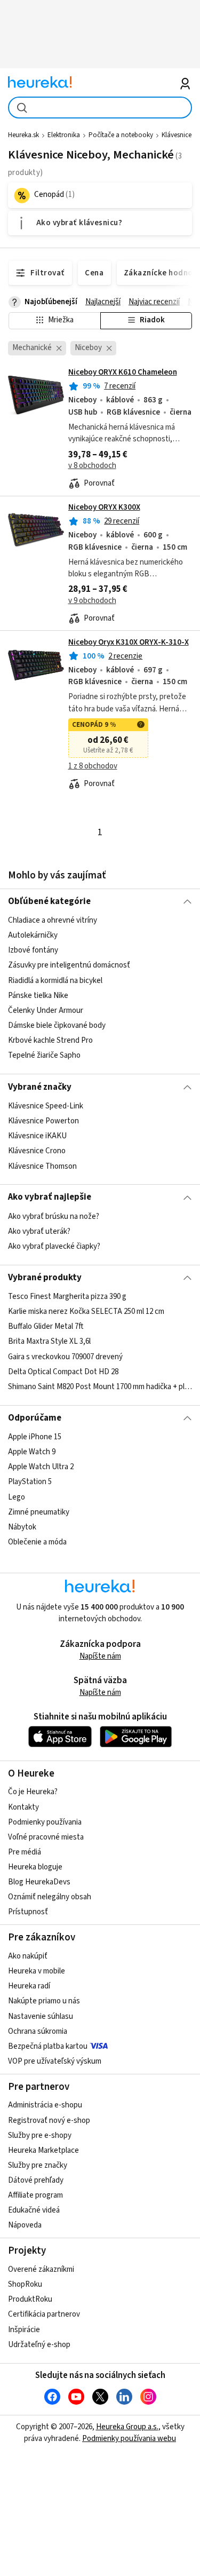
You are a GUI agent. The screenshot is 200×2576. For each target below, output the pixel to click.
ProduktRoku (30, 2299)
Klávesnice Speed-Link (46, 1106)
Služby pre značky (38, 2165)
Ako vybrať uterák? (39, 1231)
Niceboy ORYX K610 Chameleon (123, 372)
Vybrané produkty (45, 1278)
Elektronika (64, 135)
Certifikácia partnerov (44, 2314)
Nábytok (22, 1527)
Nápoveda (25, 2225)
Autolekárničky (33, 936)
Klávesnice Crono (37, 1151)
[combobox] (100, 108)
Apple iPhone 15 (35, 1437)
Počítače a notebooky (121, 135)
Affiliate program (35, 2195)
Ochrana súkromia (38, 2031)
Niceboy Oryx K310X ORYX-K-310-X (129, 642)
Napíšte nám (100, 1656)
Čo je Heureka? (33, 1792)
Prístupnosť (28, 1912)
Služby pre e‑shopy (40, 2135)
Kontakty (23, 1807)
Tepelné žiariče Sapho (44, 1056)
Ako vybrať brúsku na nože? (54, 1216)
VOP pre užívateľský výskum (55, 2061)
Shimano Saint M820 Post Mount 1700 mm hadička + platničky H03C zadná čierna (100, 1387)
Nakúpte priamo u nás (44, 2001)
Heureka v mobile (37, 1971)
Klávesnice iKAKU (37, 1136)
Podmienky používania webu (129, 2439)
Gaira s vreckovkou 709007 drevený (65, 1357)
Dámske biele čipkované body (57, 1025)
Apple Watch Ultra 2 (41, 1467)
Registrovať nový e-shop (49, 2121)
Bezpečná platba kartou (48, 2046)
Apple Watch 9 (32, 1452)
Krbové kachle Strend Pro (50, 1040)
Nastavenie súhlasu (41, 2016)
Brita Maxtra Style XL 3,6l (49, 1342)
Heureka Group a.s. (127, 2427)
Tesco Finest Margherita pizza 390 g (67, 1297)
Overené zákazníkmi (41, 2269)
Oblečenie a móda (37, 1542)
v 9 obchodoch (92, 601)
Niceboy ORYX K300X (104, 507)
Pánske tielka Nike (38, 996)
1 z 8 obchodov (93, 766)
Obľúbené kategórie (49, 901)
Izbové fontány (33, 951)
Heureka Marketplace (43, 2150)
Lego (17, 1497)
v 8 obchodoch (92, 466)
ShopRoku (25, 2284)
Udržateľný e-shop (39, 2345)
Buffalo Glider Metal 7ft (46, 1327)
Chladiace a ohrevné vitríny (53, 920)
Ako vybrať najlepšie (50, 1197)
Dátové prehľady (36, 2180)
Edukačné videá (34, 2210)
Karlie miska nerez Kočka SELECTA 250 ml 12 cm (86, 1311)
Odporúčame (35, 1418)
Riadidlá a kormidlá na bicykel (55, 981)
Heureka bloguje (35, 1867)
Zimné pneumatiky (39, 1512)
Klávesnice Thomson (42, 1166)
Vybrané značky (40, 1087)
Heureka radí (29, 1986)
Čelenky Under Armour (46, 1010)
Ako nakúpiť (28, 1956)
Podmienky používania (45, 1822)
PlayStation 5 (30, 1482)
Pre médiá (25, 1852)
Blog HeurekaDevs (39, 1882)
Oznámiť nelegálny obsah (50, 1897)
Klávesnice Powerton (43, 1121)
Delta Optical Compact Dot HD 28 (63, 1372)
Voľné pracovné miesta (46, 1837)
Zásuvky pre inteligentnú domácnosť (69, 966)
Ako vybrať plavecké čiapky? (54, 1246)
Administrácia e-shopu (45, 2105)
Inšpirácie (24, 2330)
